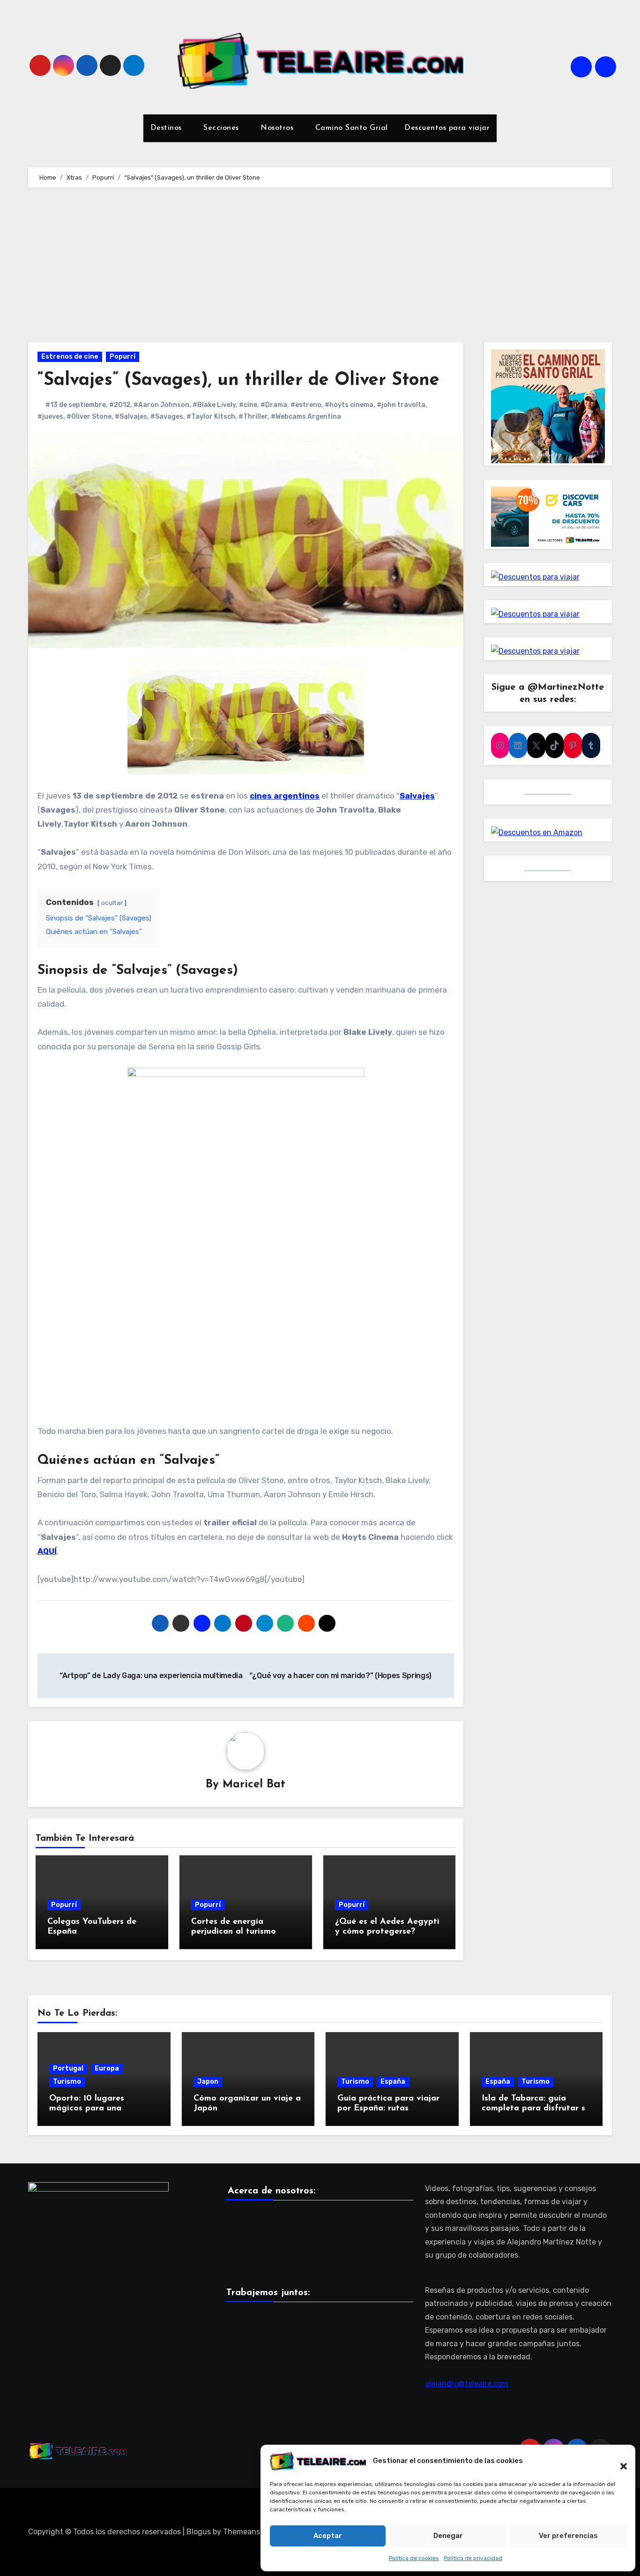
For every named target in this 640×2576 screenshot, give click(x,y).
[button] (619, 2461)
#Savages (167, 417)
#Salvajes (131, 417)
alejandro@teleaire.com (467, 2384)
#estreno (306, 405)
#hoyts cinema (349, 405)
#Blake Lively (214, 405)
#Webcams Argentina (306, 417)
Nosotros (278, 128)
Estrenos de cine (70, 357)
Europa (107, 2068)
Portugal (68, 2068)
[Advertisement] (320, 267)
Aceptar (328, 2536)
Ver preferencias (568, 2536)
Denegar (448, 2536)
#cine (248, 405)
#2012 (120, 405)
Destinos (167, 128)
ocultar (112, 903)
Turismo (67, 2082)
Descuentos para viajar (446, 128)
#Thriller (253, 417)
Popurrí (123, 357)
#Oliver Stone (89, 417)
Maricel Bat (254, 1785)
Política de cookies (414, 2558)
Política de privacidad (473, 2558)
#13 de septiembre (76, 405)
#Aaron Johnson (161, 405)
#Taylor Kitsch (211, 417)
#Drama (274, 405)
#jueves (50, 417)
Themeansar (245, 2532)
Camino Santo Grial (352, 128)
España (393, 2082)
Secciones (222, 128)
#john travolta (401, 405)
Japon (208, 2082)
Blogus (199, 2532)
